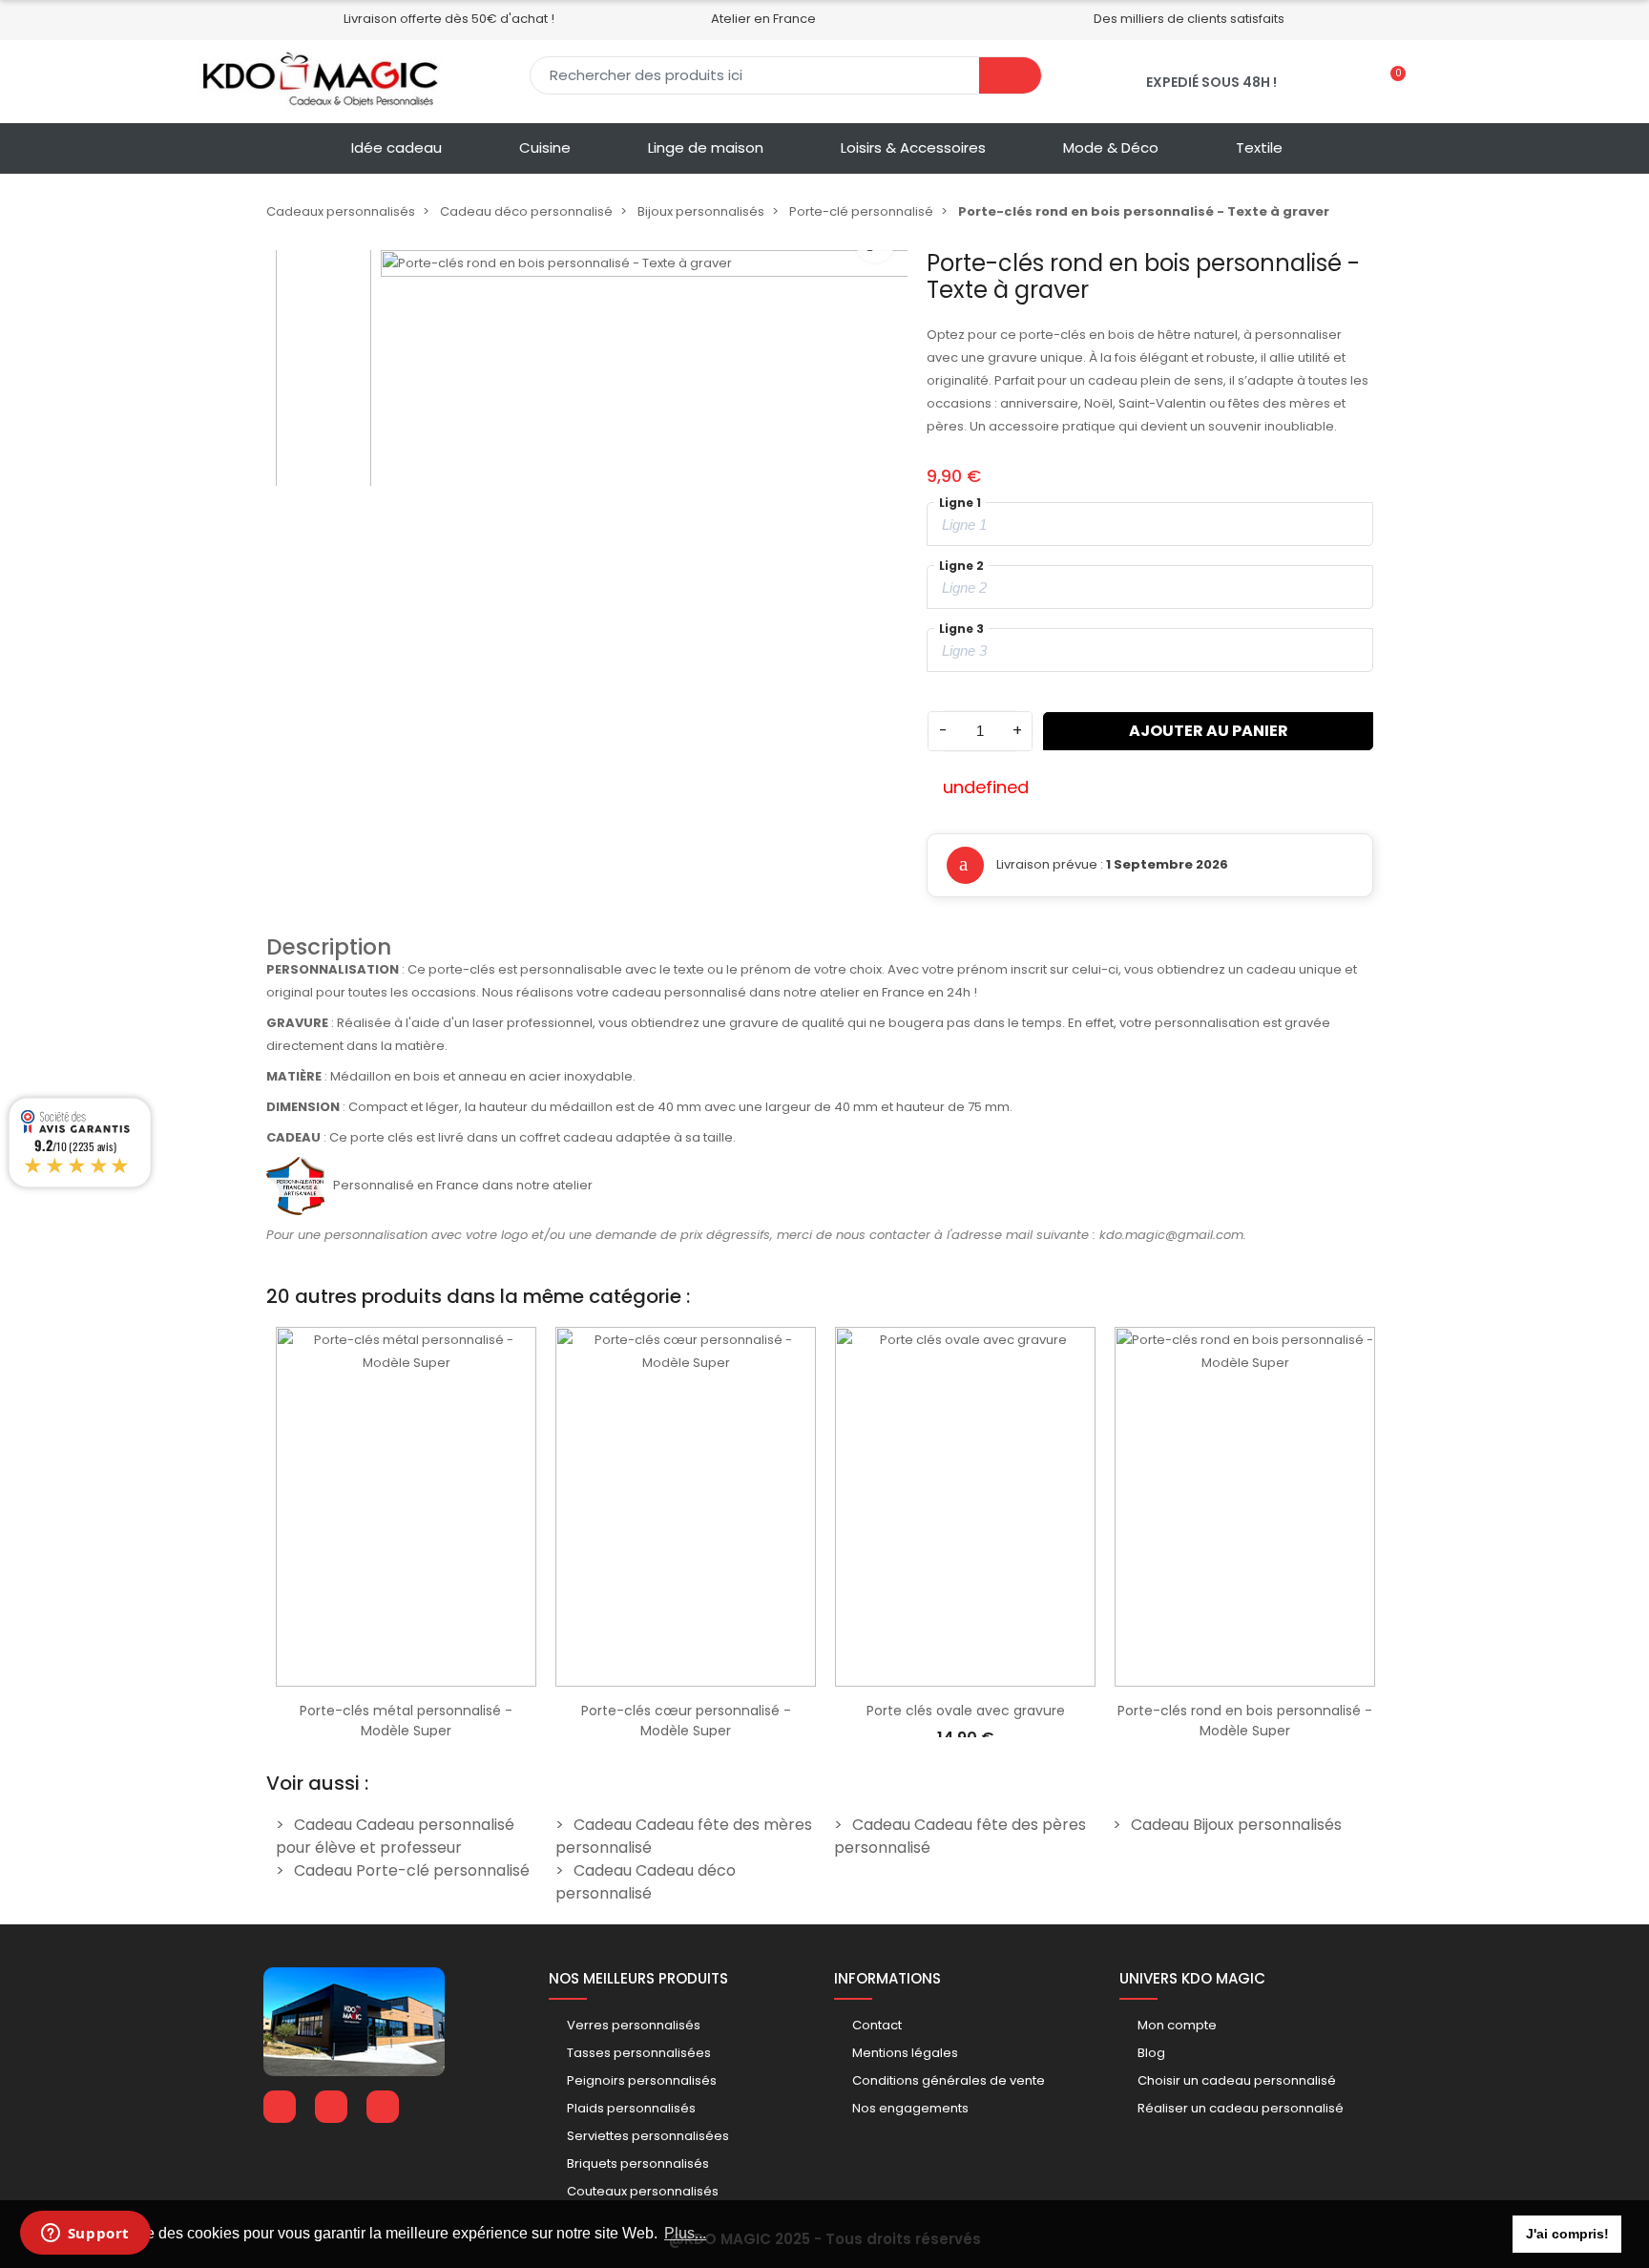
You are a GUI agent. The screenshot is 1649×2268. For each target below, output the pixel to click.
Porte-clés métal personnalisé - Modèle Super (406, 1721)
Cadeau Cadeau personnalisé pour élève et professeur (395, 1836)
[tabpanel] (406, 1527)
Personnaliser (407, 1677)
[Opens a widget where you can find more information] (85, 2235)
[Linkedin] (331, 2107)
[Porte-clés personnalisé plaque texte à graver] (645, 514)
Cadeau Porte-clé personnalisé (412, 1870)
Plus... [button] (685, 2233)
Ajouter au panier (1209, 731)
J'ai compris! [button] (1567, 2234)
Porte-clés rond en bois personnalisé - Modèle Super (1245, 1721)
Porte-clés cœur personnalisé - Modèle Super (686, 1721)
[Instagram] (383, 2107)
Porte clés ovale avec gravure (966, 1711)
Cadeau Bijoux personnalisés (1236, 1825)
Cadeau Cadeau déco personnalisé (646, 1882)
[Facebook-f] (280, 2107)
